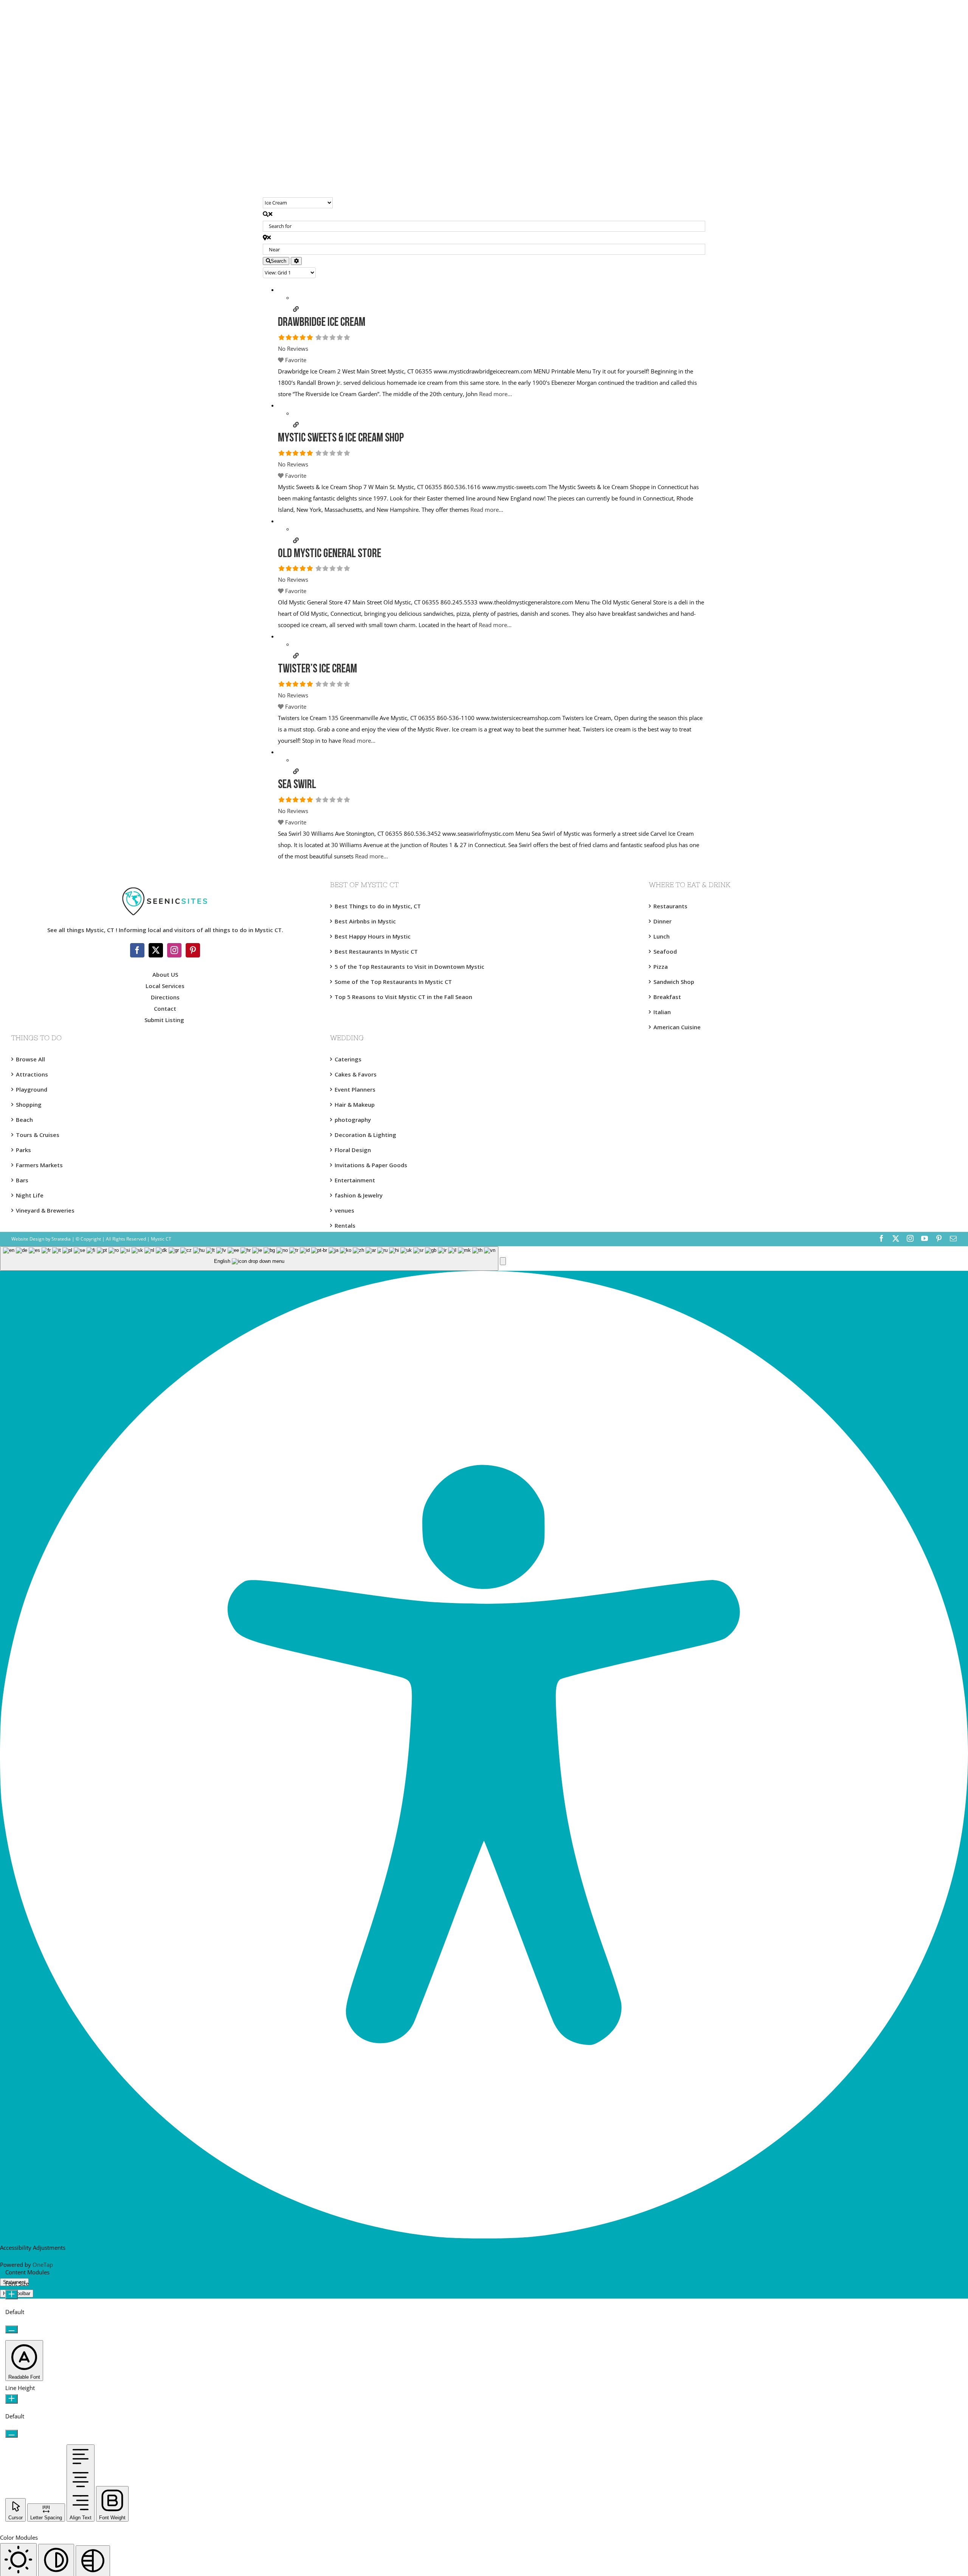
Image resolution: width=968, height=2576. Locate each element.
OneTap (43, 2265)
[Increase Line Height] (12, 2399)
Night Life (30, 1195)
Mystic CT (161, 1239)
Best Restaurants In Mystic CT (376, 951)
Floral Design (353, 1150)
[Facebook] (137, 950)
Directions (165, 997)
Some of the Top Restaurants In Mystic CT (393, 982)
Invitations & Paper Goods (371, 1165)
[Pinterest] (193, 950)
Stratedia (61, 1239)
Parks (23, 1150)
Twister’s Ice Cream (317, 669)
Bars (22, 1180)
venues (344, 1210)
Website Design (28, 1239)
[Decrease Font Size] (12, 2329)
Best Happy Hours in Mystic (373, 936)
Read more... (496, 394)
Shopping (29, 1104)
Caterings (348, 1059)
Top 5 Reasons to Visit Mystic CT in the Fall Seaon (403, 997)
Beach (24, 1120)
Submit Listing (165, 1020)
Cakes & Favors (356, 1074)
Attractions (32, 1074)
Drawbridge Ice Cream (322, 323)
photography (353, 1120)
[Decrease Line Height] (12, 2434)
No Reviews (293, 349)
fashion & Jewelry (359, 1195)
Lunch (662, 936)
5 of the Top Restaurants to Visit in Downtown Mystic (410, 967)
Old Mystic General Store (330, 554)
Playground (32, 1089)
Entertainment (355, 1180)
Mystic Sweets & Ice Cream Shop (341, 438)
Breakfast (667, 997)
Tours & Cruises (38, 1135)
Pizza (661, 967)
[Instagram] (174, 950)
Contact (165, 1008)
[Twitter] (156, 950)
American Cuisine (677, 1027)
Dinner (662, 921)
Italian (662, 1012)
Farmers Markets (39, 1165)
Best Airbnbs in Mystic (365, 921)
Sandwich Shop (674, 982)
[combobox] (249, 1259)
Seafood (665, 951)
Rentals (345, 1225)
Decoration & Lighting (365, 1135)
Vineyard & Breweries (45, 1210)
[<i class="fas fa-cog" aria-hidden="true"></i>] (296, 261)
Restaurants (670, 906)
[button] (503, 1261)
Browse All (30, 1059)
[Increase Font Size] (12, 2295)
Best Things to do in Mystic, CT (378, 906)
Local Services (165, 986)
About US (165, 974)
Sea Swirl (297, 785)
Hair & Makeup (355, 1104)
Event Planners (355, 1089)
